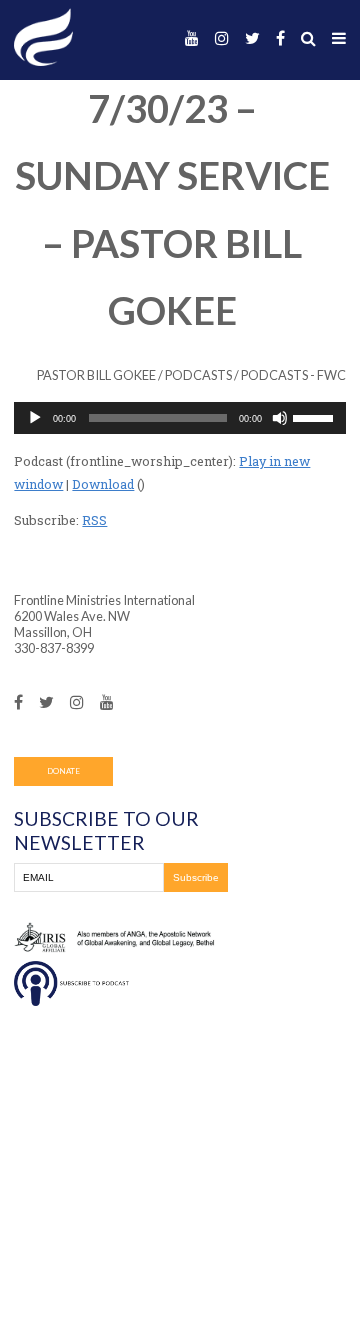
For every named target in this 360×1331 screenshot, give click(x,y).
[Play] (35, 418)
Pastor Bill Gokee (96, 375)
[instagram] (222, 38)
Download (103, 484)
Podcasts (198, 375)
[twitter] (252, 38)
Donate (63, 771)
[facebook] (280, 38)
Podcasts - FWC (293, 375)
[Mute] (280, 418)
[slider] (315, 416)
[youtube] (192, 38)
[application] (179, 418)
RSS (94, 520)
